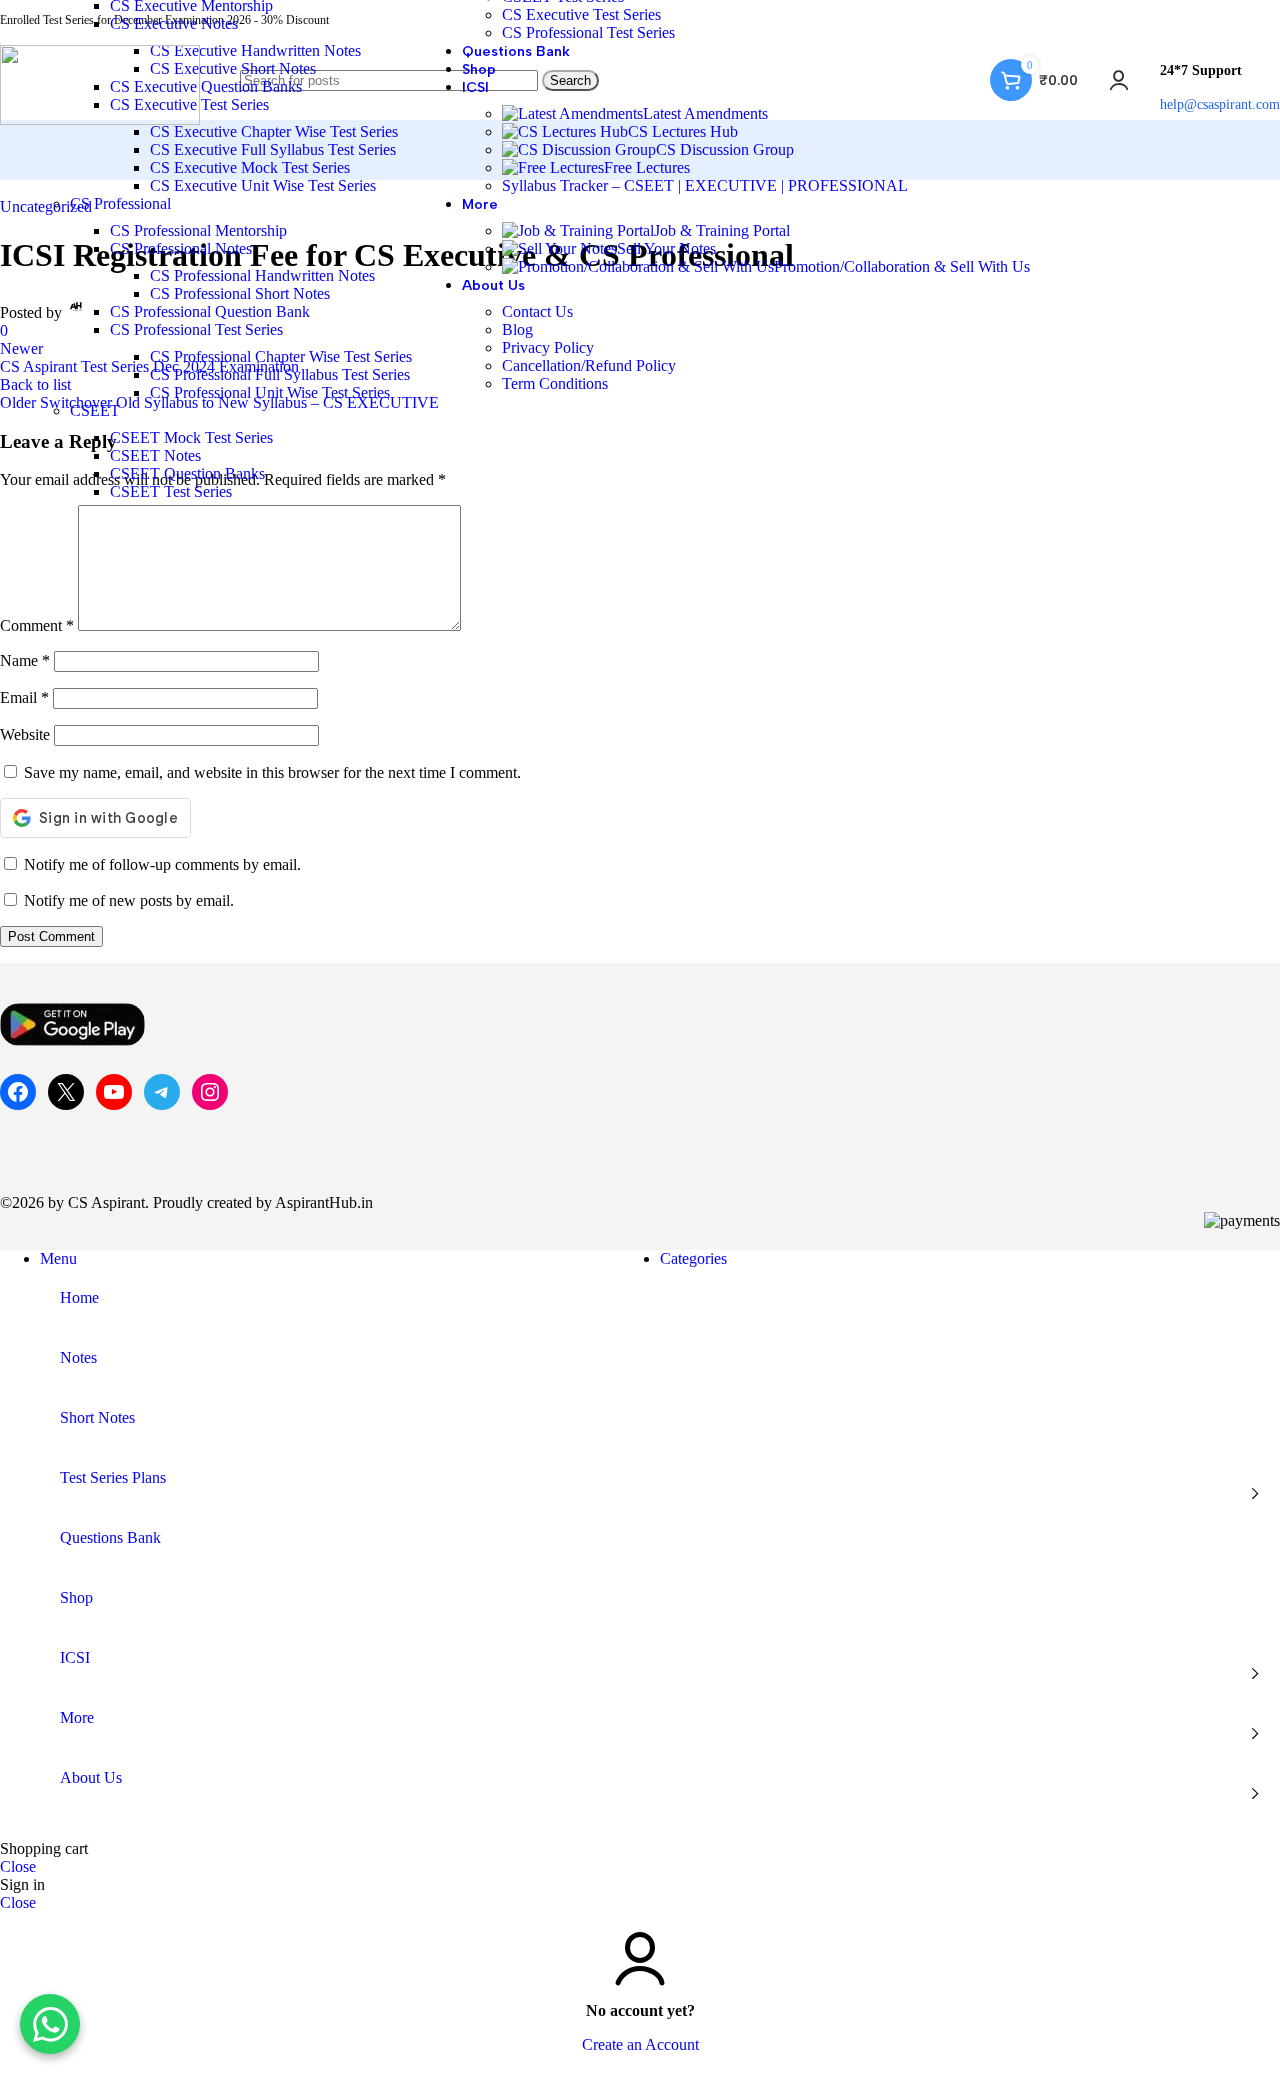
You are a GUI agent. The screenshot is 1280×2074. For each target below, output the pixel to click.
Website (25, 734)
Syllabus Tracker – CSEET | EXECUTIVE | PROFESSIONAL (705, 185)
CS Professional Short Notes (240, 293)
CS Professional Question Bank (210, 311)
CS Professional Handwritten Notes (262, 275)
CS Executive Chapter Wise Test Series (274, 131)
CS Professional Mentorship (198, 230)
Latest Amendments (705, 113)
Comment (37, 625)
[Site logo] (100, 119)
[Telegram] (162, 1092)
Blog (517, 329)
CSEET (95, 410)
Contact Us (537, 311)
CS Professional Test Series (196, 329)
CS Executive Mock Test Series (250, 167)
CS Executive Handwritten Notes (255, 50)
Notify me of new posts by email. (129, 900)
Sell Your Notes (666, 248)
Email (24, 697)
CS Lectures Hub (683, 131)
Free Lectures (647, 167)
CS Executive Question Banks (206, 86)
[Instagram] (210, 1092)
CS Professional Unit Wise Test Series (270, 392)
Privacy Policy (548, 347)
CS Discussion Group (725, 149)
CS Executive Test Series (581, 14)
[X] (66, 1092)
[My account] (1119, 80)
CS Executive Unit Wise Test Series (263, 185)
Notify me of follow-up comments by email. (162, 864)
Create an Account (640, 2044)
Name (25, 660)
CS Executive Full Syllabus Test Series (273, 149)
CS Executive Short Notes (233, 68)
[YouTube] (114, 1092)
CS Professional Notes (181, 248)
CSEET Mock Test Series (191, 437)
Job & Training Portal (722, 230)
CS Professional (120, 203)
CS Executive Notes (174, 23)
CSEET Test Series (171, 491)
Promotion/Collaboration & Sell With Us (902, 266)
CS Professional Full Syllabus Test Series (280, 374)
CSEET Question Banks (187, 473)
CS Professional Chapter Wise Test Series (281, 356)
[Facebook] (18, 1092)
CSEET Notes (155, 455)
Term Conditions (555, 383)
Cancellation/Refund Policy (589, 365)
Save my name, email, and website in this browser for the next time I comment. (272, 772)
